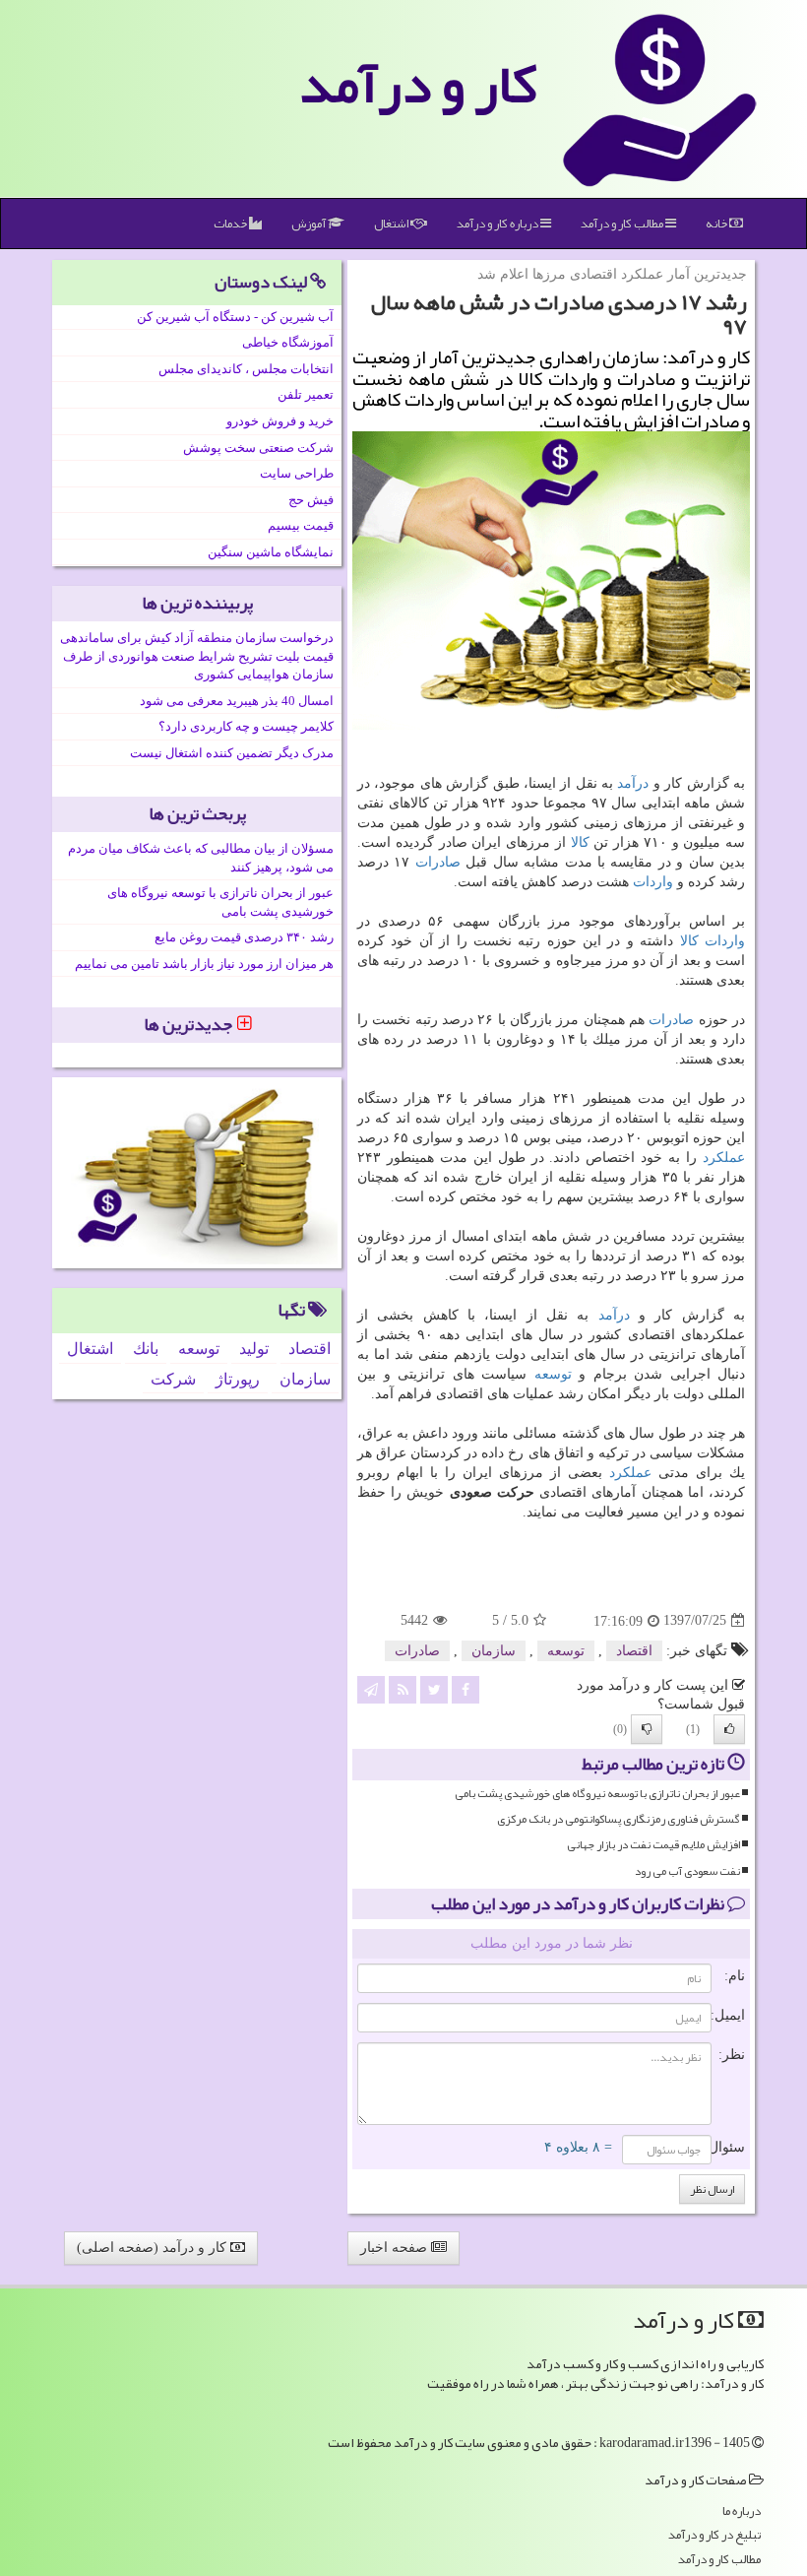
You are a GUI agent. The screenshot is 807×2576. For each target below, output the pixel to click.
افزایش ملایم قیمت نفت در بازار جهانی (653, 1845)
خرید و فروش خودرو (280, 421)
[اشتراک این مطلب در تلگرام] (371, 1688)
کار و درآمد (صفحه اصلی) (154, 2248)
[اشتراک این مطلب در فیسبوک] (466, 1688)
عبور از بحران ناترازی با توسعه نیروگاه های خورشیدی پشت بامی (597, 1794)
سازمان (494, 1651)
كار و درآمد (418, 84)
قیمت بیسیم (301, 525)
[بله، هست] (729, 1729)
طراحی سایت (297, 473)
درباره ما (742, 2512)
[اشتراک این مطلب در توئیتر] (434, 1688)
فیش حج (311, 500)
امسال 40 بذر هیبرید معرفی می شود (237, 701)
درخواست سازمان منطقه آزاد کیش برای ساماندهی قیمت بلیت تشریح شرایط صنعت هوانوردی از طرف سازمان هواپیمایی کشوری (197, 656)
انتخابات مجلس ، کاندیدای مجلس (246, 369)
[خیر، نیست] (647, 1729)
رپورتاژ (238, 1379)
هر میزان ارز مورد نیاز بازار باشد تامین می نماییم (204, 964)
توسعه (553, 1374)
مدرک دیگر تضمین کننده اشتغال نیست (232, 753)
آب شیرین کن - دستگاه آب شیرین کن (235, 317)
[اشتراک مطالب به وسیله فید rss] (403, 1688)
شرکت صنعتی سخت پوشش (258, 448)
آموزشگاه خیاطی (288, 342)
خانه (717, 224)
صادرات (438, 862)
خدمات (231, 224)
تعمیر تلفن (306, 394)
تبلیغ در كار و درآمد (714, 2535)
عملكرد (724, 1158)
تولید (254, 1349)
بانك (146, 1349)
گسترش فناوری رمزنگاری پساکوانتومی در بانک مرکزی (619, 1819)
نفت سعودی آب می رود (687, 1871)
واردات (653, 882)
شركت (173, 1379)
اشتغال (392, 224)
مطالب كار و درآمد (623, 224)
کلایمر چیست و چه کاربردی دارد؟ (246, 726)
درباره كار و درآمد (498, 224)
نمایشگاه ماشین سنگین (271, 552)
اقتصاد (634, 1651)
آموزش (310, 224)
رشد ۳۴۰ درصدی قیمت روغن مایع (244, 937)
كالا (580, 842)
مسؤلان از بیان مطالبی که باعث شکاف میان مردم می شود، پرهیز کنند (201, 858)
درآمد (633, 783)
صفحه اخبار (396, 2248)
